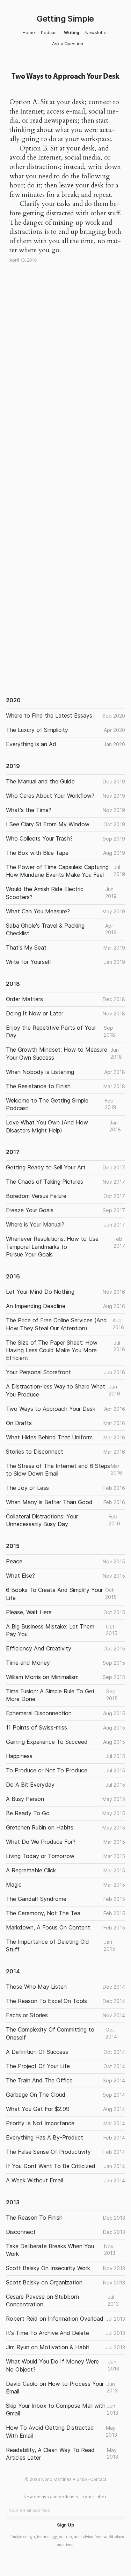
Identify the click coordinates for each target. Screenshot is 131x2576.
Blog (14, 270)
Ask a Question (68, 44)
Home (29, 33)
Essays (28, 270)
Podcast (49, 33)
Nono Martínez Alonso (64, 2479)
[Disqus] (65, 390)
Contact (98, 2479)
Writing (72, 33)
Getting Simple (65, 19)
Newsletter (97, 33)
